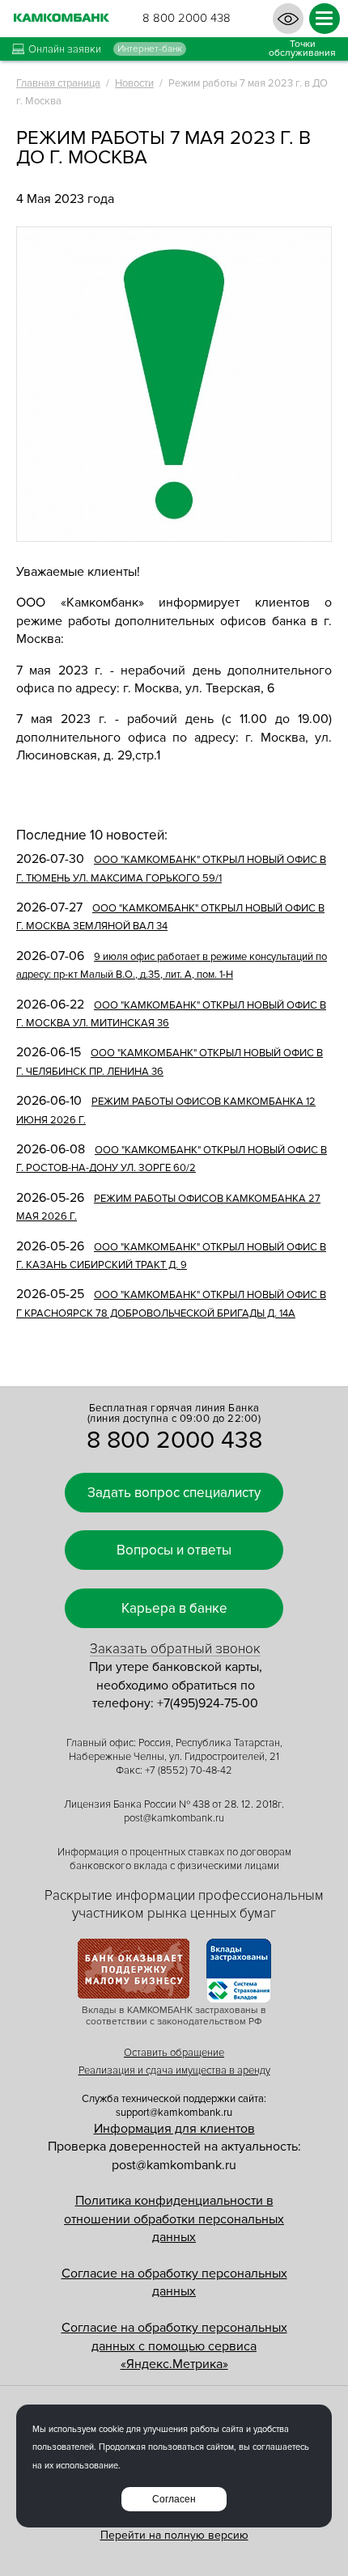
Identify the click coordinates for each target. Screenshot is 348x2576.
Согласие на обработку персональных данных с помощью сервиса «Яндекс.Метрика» (174, 2346)
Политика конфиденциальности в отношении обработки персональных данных (174, 2219)
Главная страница (58, 83)
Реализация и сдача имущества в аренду (174, 2071)
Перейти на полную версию (174, 2535)
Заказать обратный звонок (175, 1649)
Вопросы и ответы (174, 1550)
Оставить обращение (174, 2053)
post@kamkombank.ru (174, 1818)
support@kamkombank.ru (174, 2113)
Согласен (174, 2499)
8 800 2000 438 (187, 18)
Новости (134, 83)
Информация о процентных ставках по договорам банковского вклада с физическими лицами (174, 1859)
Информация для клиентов (174, 2129)
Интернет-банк (150, 49)
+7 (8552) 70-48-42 (189, 1770)
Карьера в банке (174, 1608)
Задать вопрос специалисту (174, 1493)
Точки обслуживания (302, 49)
